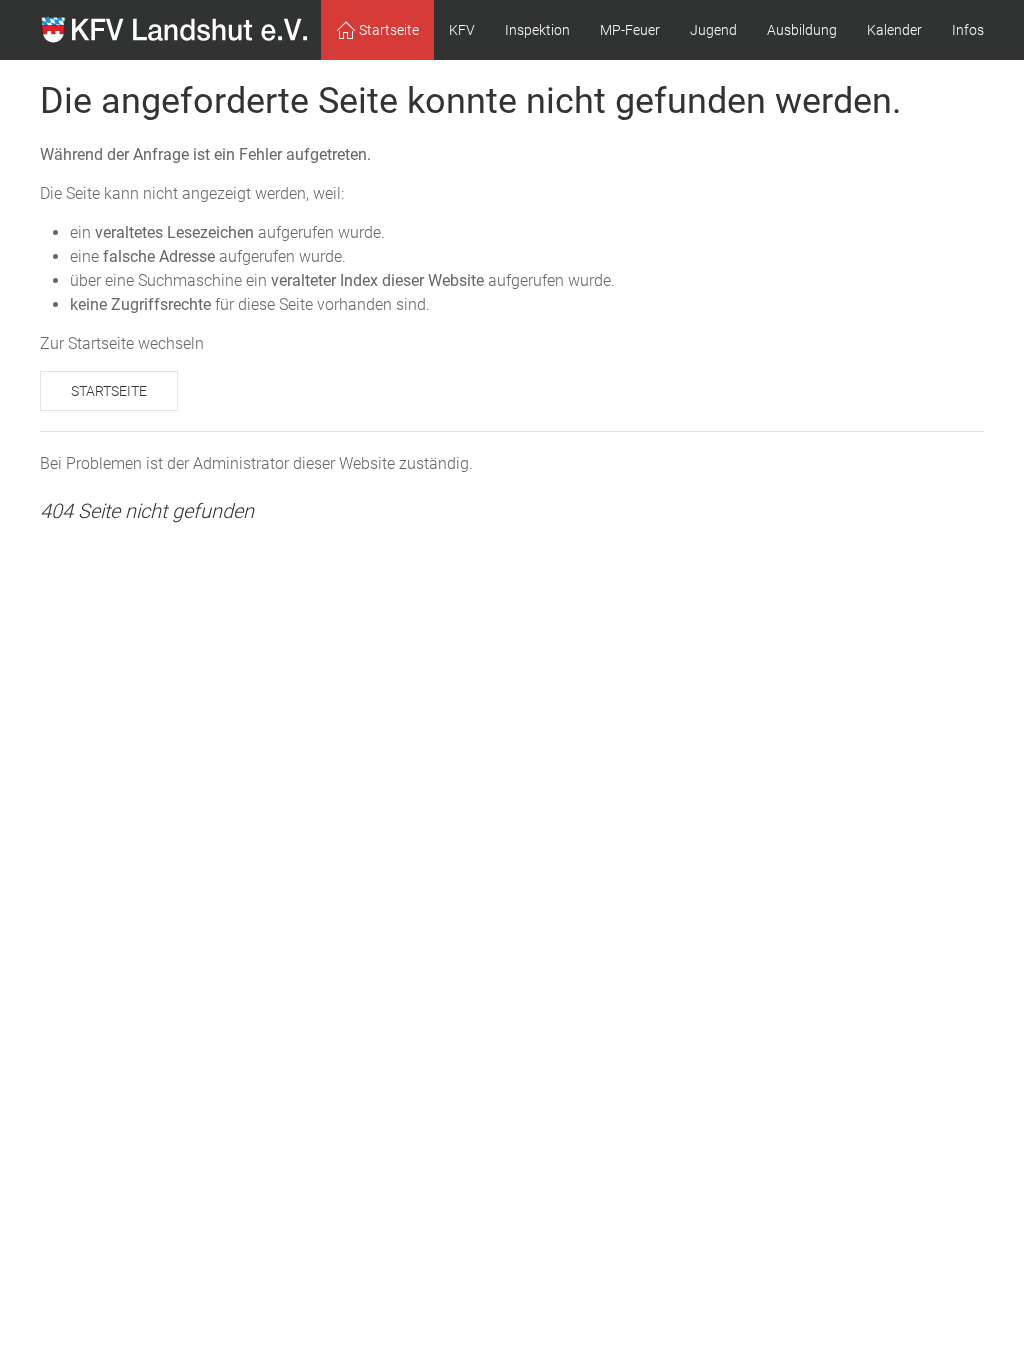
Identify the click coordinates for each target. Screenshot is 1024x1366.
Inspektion (537, 30)
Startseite (109, 391)
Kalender (894, 30)
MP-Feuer (630, 30)
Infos (968, 30)
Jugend (713, 30)
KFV (462, 30)
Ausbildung (802, 30)
